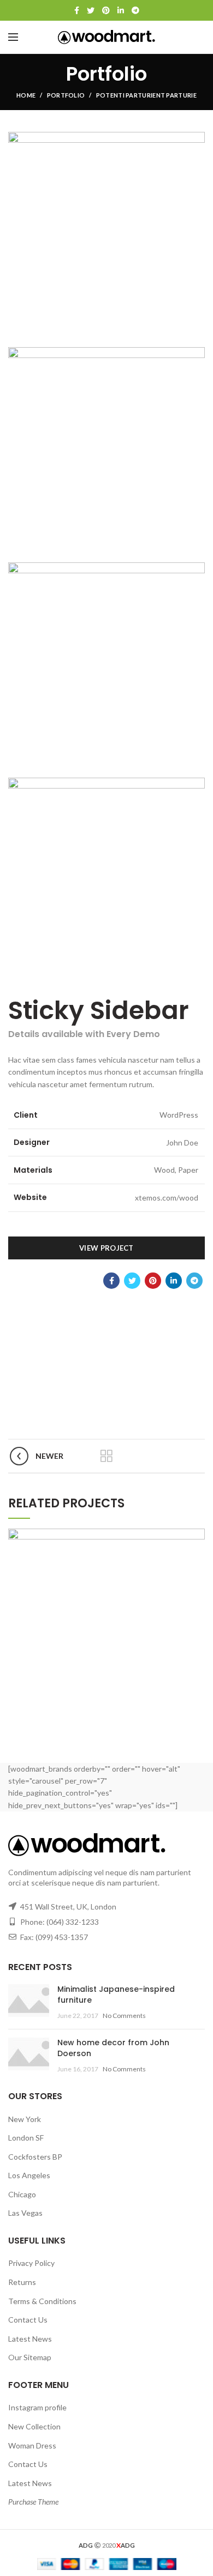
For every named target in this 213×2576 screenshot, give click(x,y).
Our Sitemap (30, 2357)
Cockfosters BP (35, 2157)
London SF (26, 2138)
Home (26, 95)
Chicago (22, 2194)
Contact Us (28, 2320)
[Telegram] (135, 10)
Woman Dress (32, 2445)
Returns (22, 2282)
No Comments (124, 2016)
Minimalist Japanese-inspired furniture (116, 1995)
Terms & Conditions (42, 2301)
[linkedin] (121, 10)
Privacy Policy (31, 2263)
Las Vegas (25, 2213)
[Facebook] (77, 10)
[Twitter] (91, 10)
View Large (197, 1537)
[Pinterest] (106, 10)
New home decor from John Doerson (113, 2048)
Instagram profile (37, 2407)
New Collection (34, 2426)
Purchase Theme (33, 2502)
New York (25, 2119)
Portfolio (66, 95)
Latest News (30, 2339)
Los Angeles (29, 2175)
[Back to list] (106, 1456)
